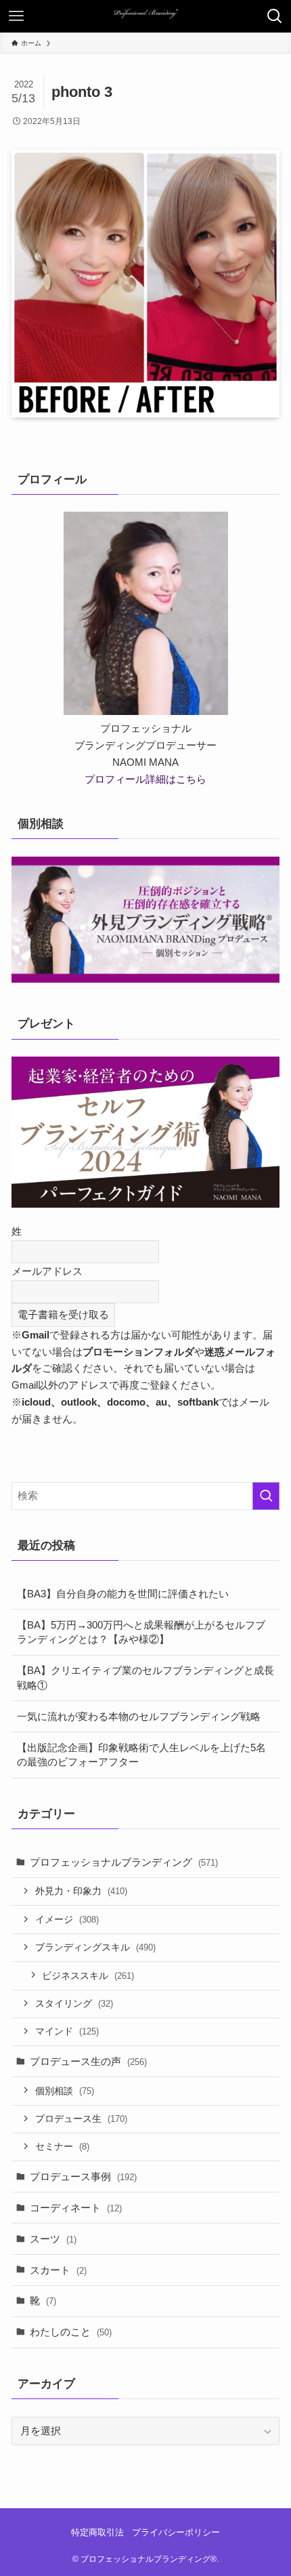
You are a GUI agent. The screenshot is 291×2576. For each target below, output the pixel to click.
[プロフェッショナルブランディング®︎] (145, 16)
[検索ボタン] (275, 16)
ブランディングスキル (95, 1947)
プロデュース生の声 (88, 2061)
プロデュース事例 (83, 2176)
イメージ (67, 1919)
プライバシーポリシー (176, 2532)
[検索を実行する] (266, 1496)
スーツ (53, 2239)
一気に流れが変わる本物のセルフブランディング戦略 (139, 1716)
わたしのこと (71, 2332)
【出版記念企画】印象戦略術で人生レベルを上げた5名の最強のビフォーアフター (141, 1755)
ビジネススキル (88, 1976)
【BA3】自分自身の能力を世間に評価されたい (123, 1594)
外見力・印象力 (81, 1891)
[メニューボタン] (16, 16)
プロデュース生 (81, 2119)
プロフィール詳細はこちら (145, 779)
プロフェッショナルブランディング (124, 1862)
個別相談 (65, 2091)
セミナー (62, 2146)
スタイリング (74, 2003)
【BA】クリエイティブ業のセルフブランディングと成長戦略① (145, 1678)
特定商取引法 (97, 2532)
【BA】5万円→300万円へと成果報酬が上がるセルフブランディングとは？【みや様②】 (141, 1632)
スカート (58, 2270)
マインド (67, 2031)
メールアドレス (47, 1271)
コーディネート (76, 2208)
